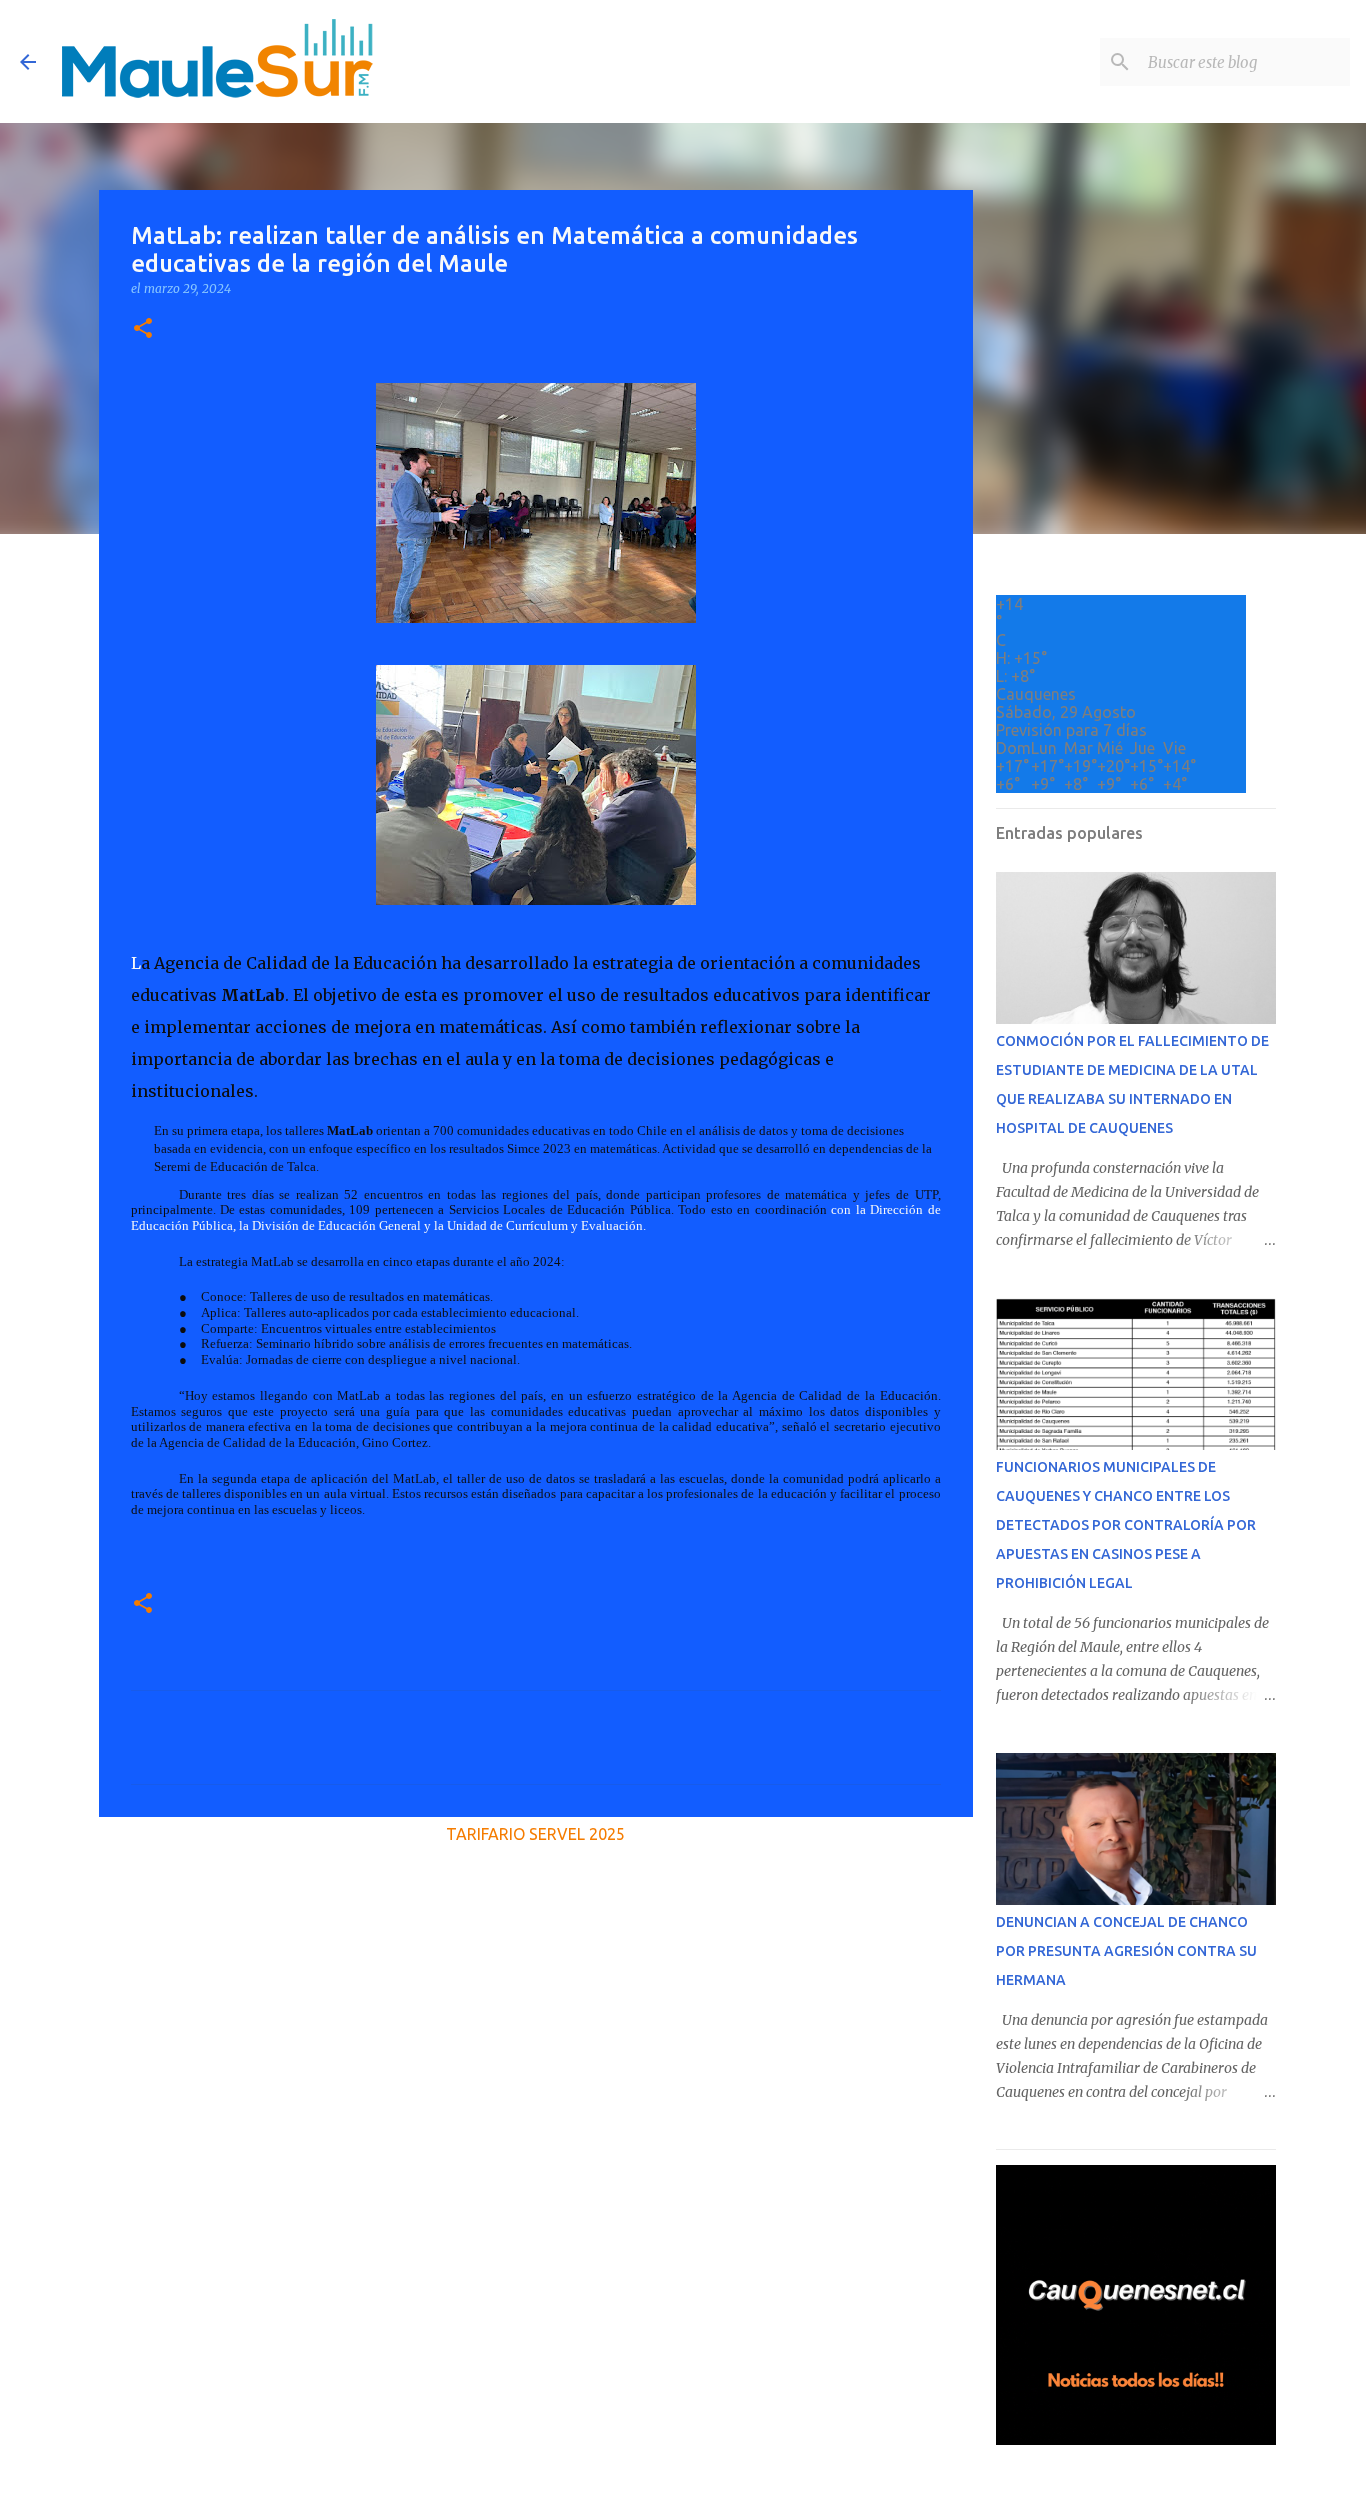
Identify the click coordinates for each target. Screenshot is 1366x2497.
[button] (143, 329)
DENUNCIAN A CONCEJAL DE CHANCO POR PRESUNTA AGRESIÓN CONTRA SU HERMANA (1126, 1951)
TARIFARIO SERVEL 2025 (535, 1834)
